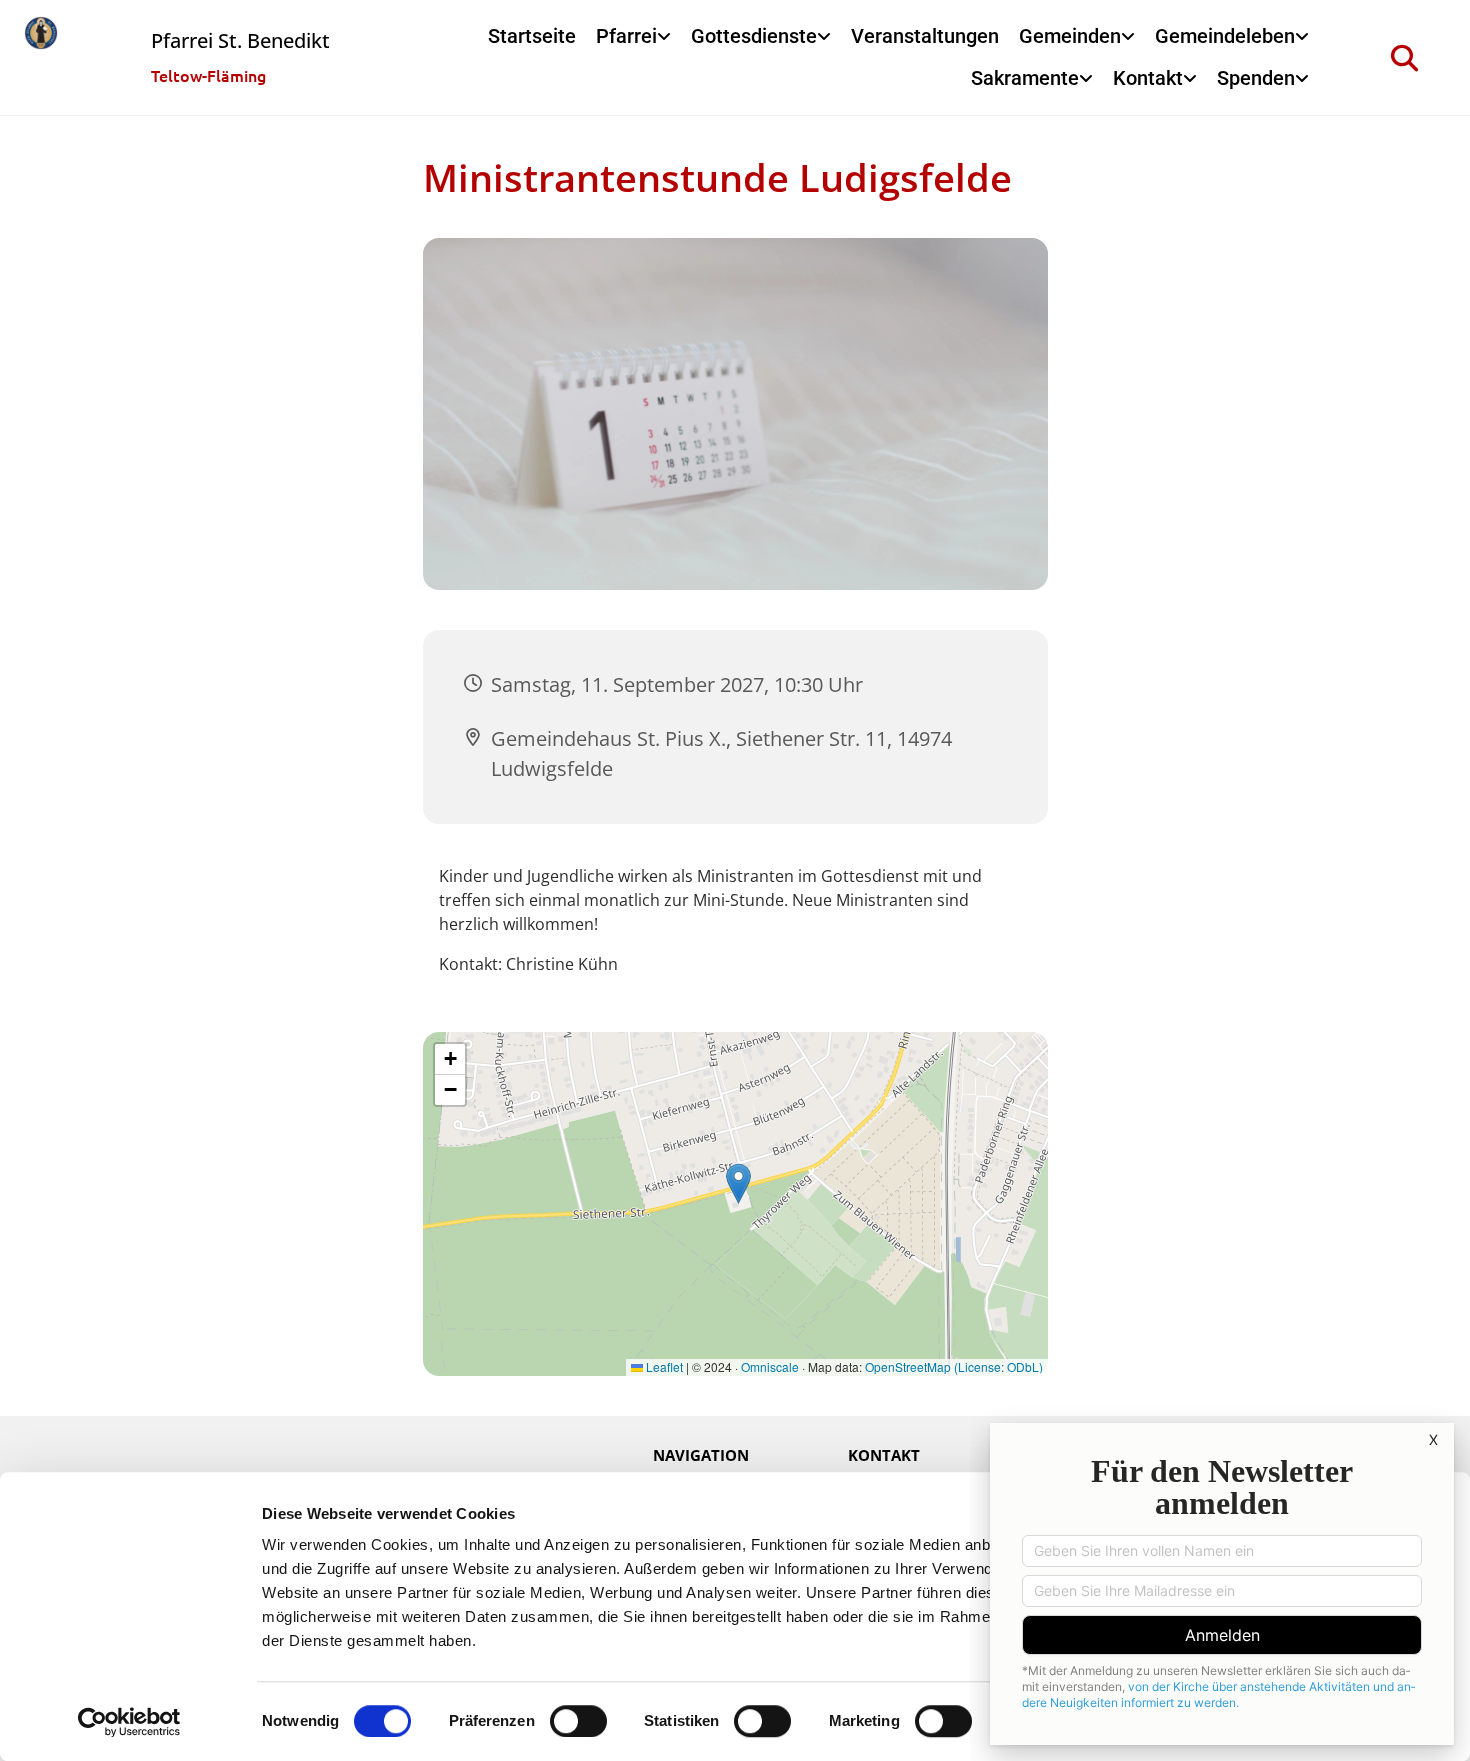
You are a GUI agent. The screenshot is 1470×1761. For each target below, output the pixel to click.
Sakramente (1025, 78)
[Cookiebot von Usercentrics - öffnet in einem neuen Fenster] (129, 1722)
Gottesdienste (754, 36)
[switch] (578, 1721)
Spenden (1256, 78)
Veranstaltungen (925, 36)
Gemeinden (1070, 36)
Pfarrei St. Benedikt (240, 40)
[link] (633, 37)
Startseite (532, 36)
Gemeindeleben (1225, 36)
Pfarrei (626, 36)
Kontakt (1148, 78)
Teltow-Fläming (208, 75)
